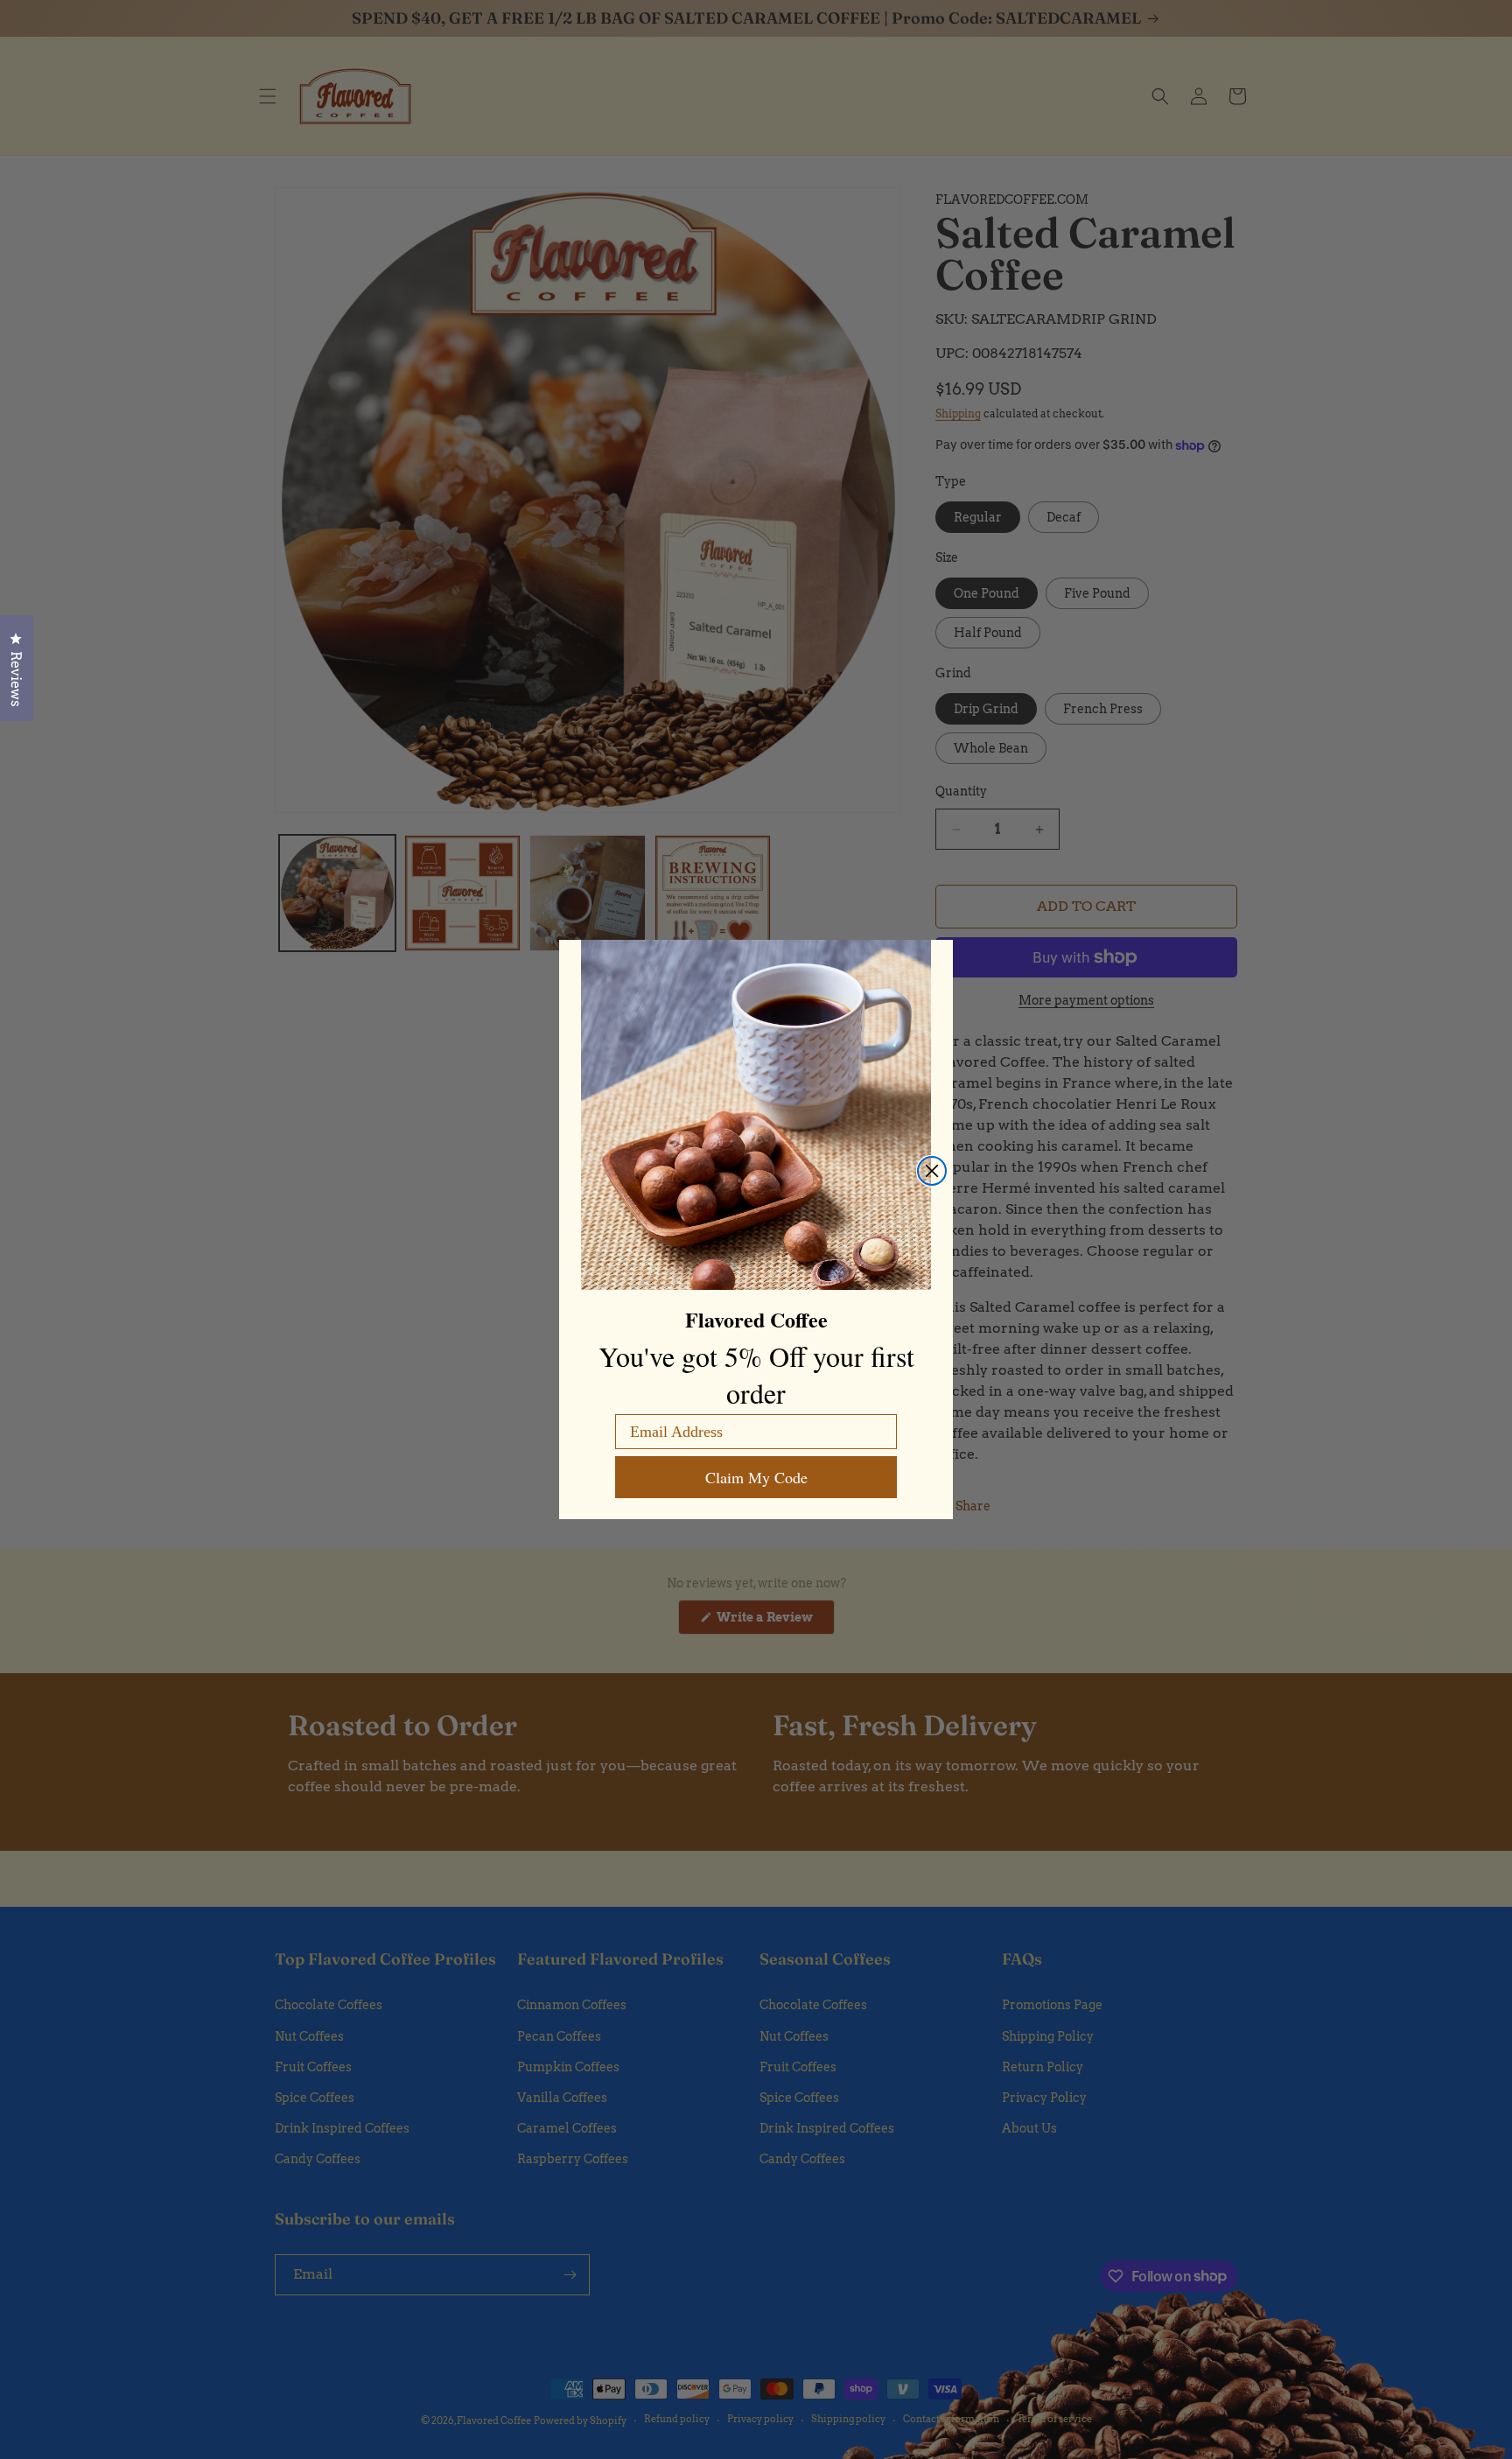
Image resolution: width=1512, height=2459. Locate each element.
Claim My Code (756, 1477)
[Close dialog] (932, 1171)
